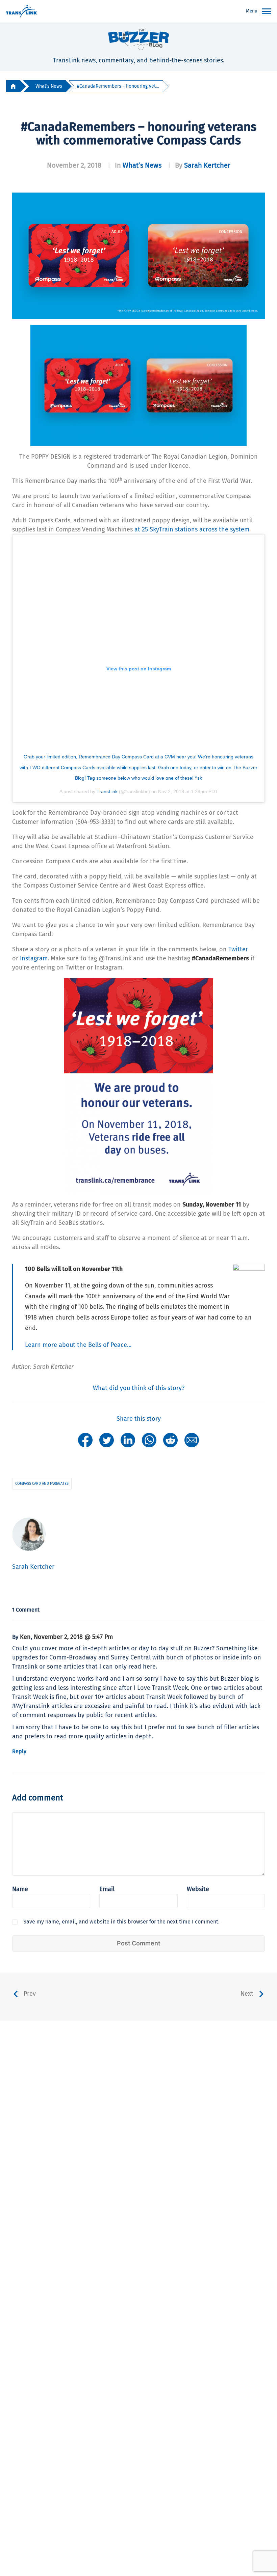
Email (107, 1889)
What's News (49, 86)
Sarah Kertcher (207, 165)
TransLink (107, 791)
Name (20, 1889)
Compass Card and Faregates (42, 1484)
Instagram (34, 958)
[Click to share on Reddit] (170, 1440)
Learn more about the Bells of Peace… (78, 1345)
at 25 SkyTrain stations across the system (192, 529)
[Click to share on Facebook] (85, 1440)
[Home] (13, 86)
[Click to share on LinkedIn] (128, 1440)
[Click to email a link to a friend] (192, 1440)
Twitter (238, 949)
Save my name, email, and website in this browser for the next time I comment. (121, 1922)
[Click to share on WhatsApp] (149, 1440)
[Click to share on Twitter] (107, 1440)
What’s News (142, 165)
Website (198, 1889)
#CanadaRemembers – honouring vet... (118, 86)
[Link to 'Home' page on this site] (21, 11)
